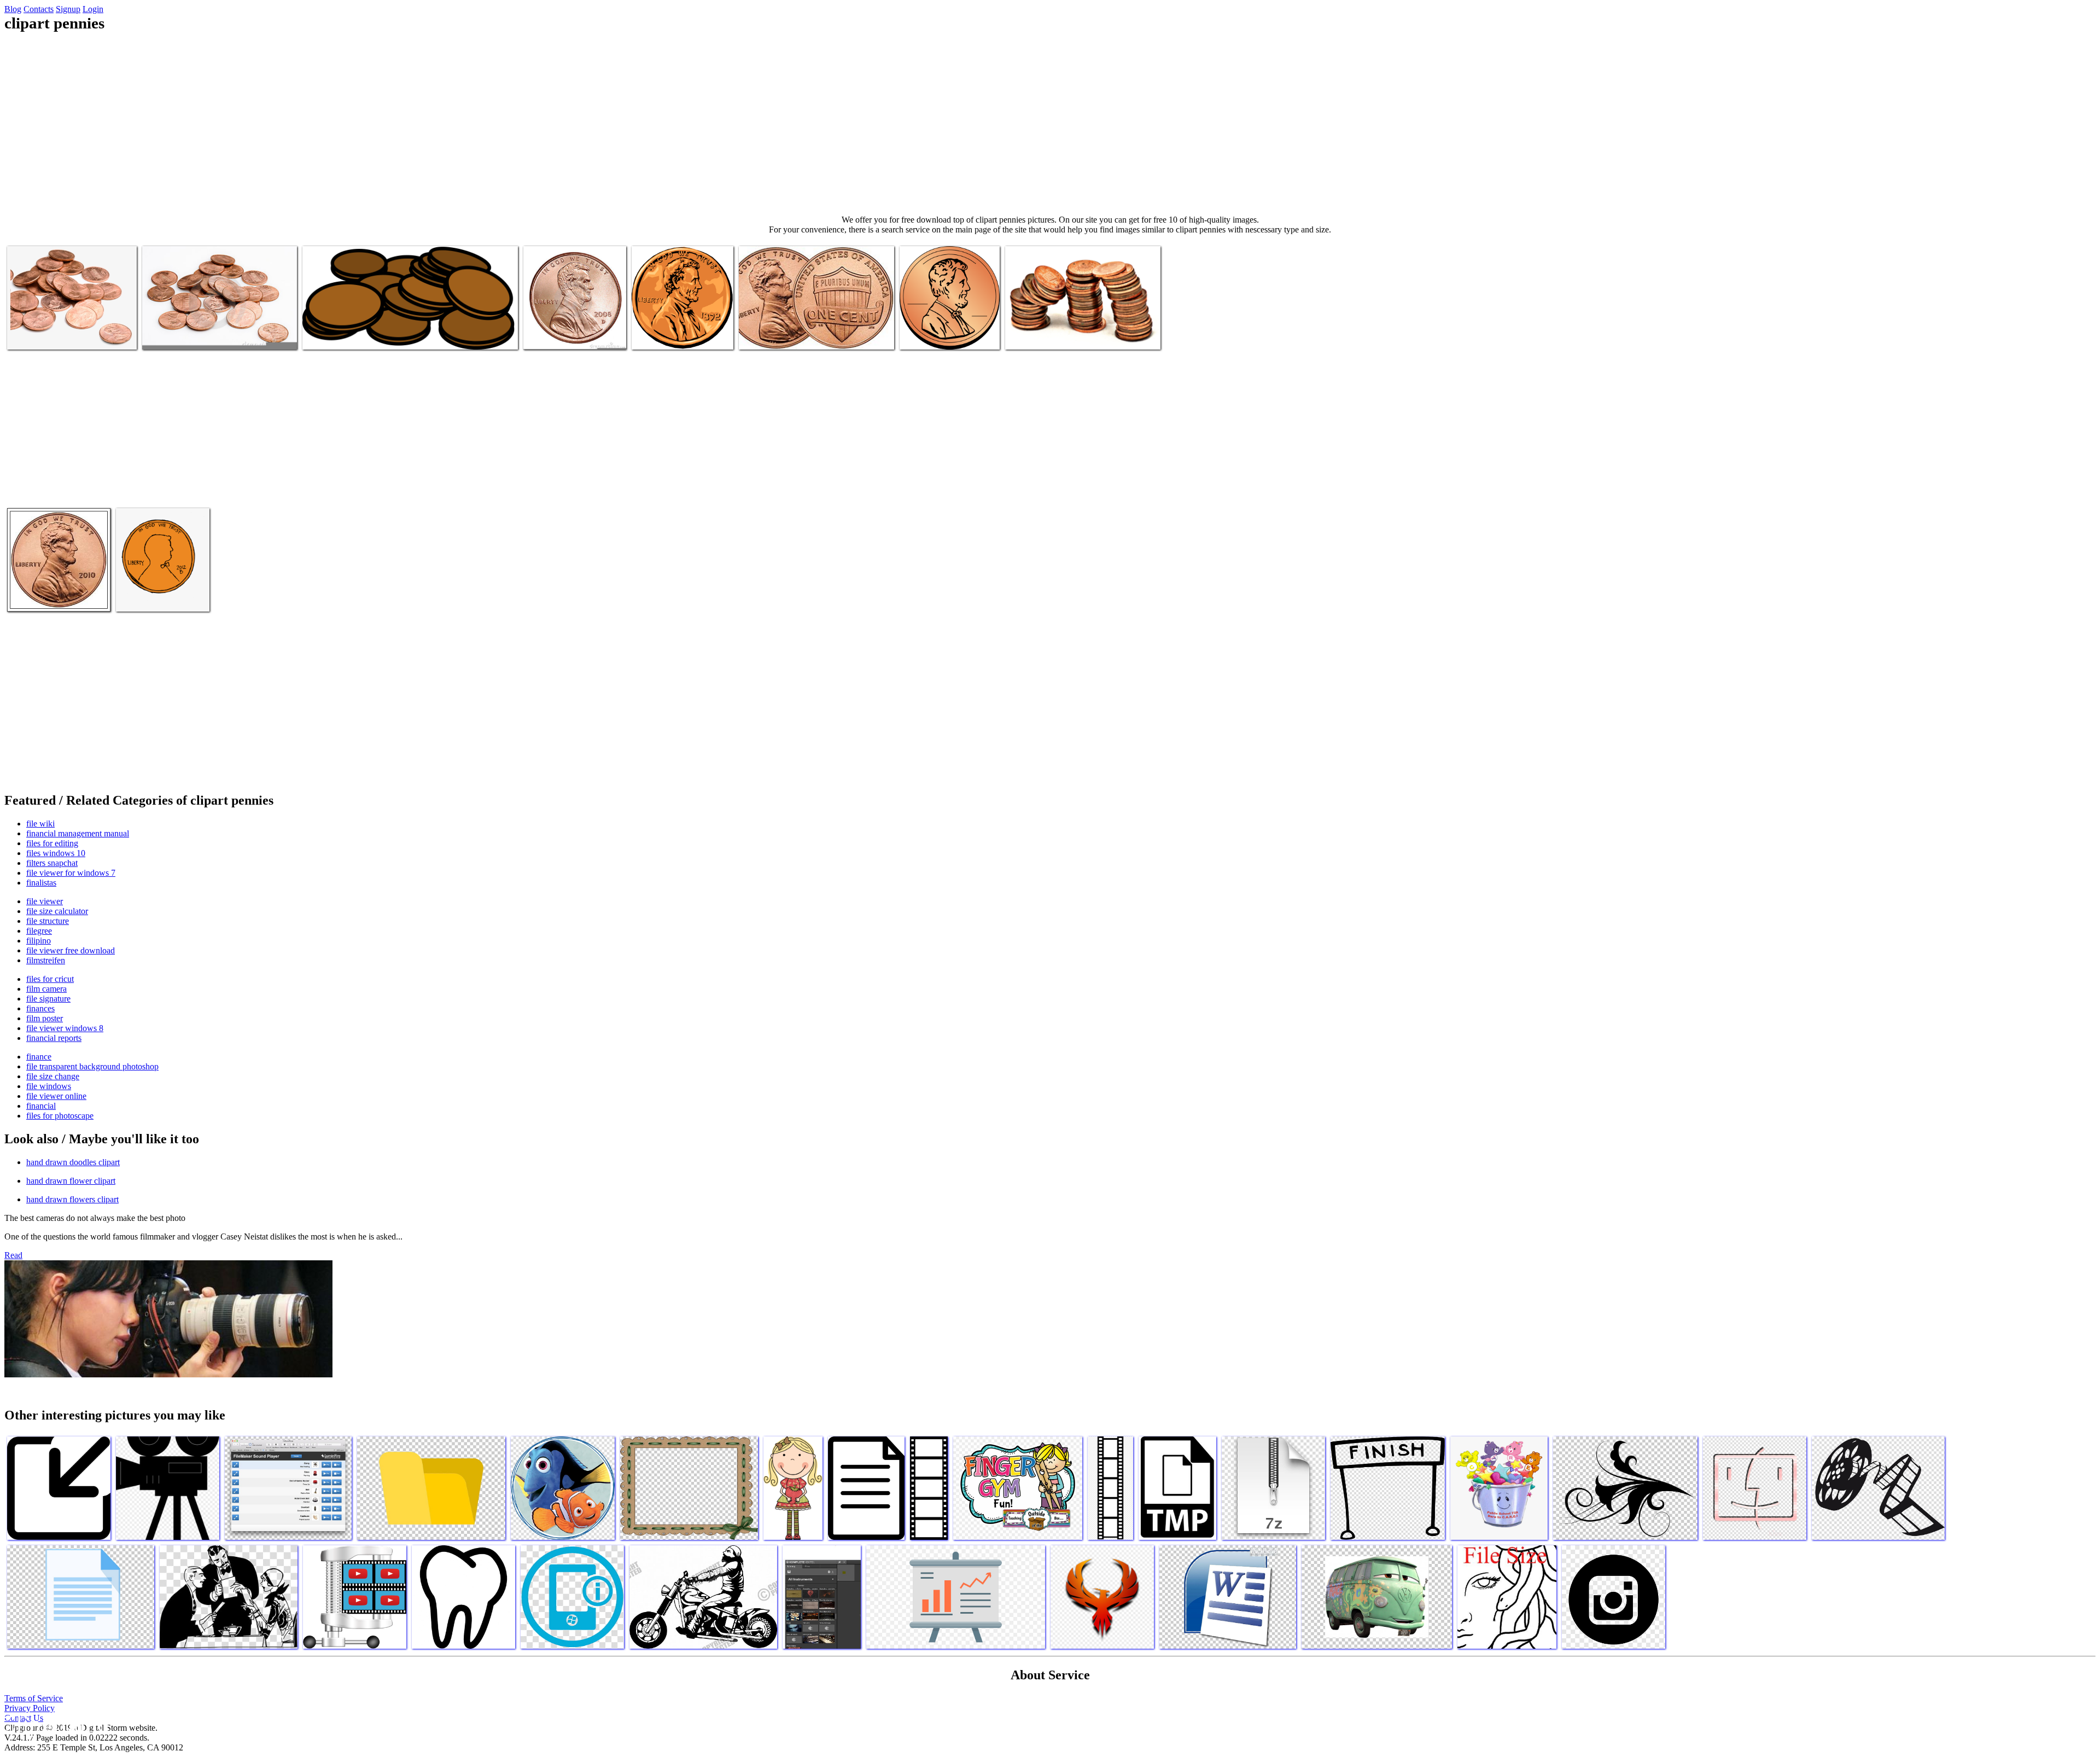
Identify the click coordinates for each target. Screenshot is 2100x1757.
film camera (46, 989)
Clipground (55, 1724)
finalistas (41, 883)
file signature (48, 999)
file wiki (40, 824)
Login (93, 9)
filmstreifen (46, 960)
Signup (68, 9)
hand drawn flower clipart (71, 1181)
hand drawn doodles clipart (73, 1162)
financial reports (54, 1038)
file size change (53, 1076)
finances (40, 1008)
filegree (39, 931)
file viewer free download (71, 950)
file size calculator (57, 911)
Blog (13, 9)
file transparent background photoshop (92, 1066)
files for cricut (50, 979)
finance (39, 1057)
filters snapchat (52, 863)
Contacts (39, 9)
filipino (39, 941)
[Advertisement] (1050, 124)
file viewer (45, 901)
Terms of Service (34, 1698)
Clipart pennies (33, 334)
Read (13, 1255)
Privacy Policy (30, 1708)
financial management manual (78, 833)
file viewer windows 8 (65, 1028)
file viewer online (56, 1096)
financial (41, 1106)
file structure (48, 921)
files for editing (52, 843)
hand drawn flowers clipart (72, 1199)
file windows (49, 1086)
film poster (45, 1018)
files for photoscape (60, 1116)
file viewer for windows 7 (71, 873)
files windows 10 (56, 853)
